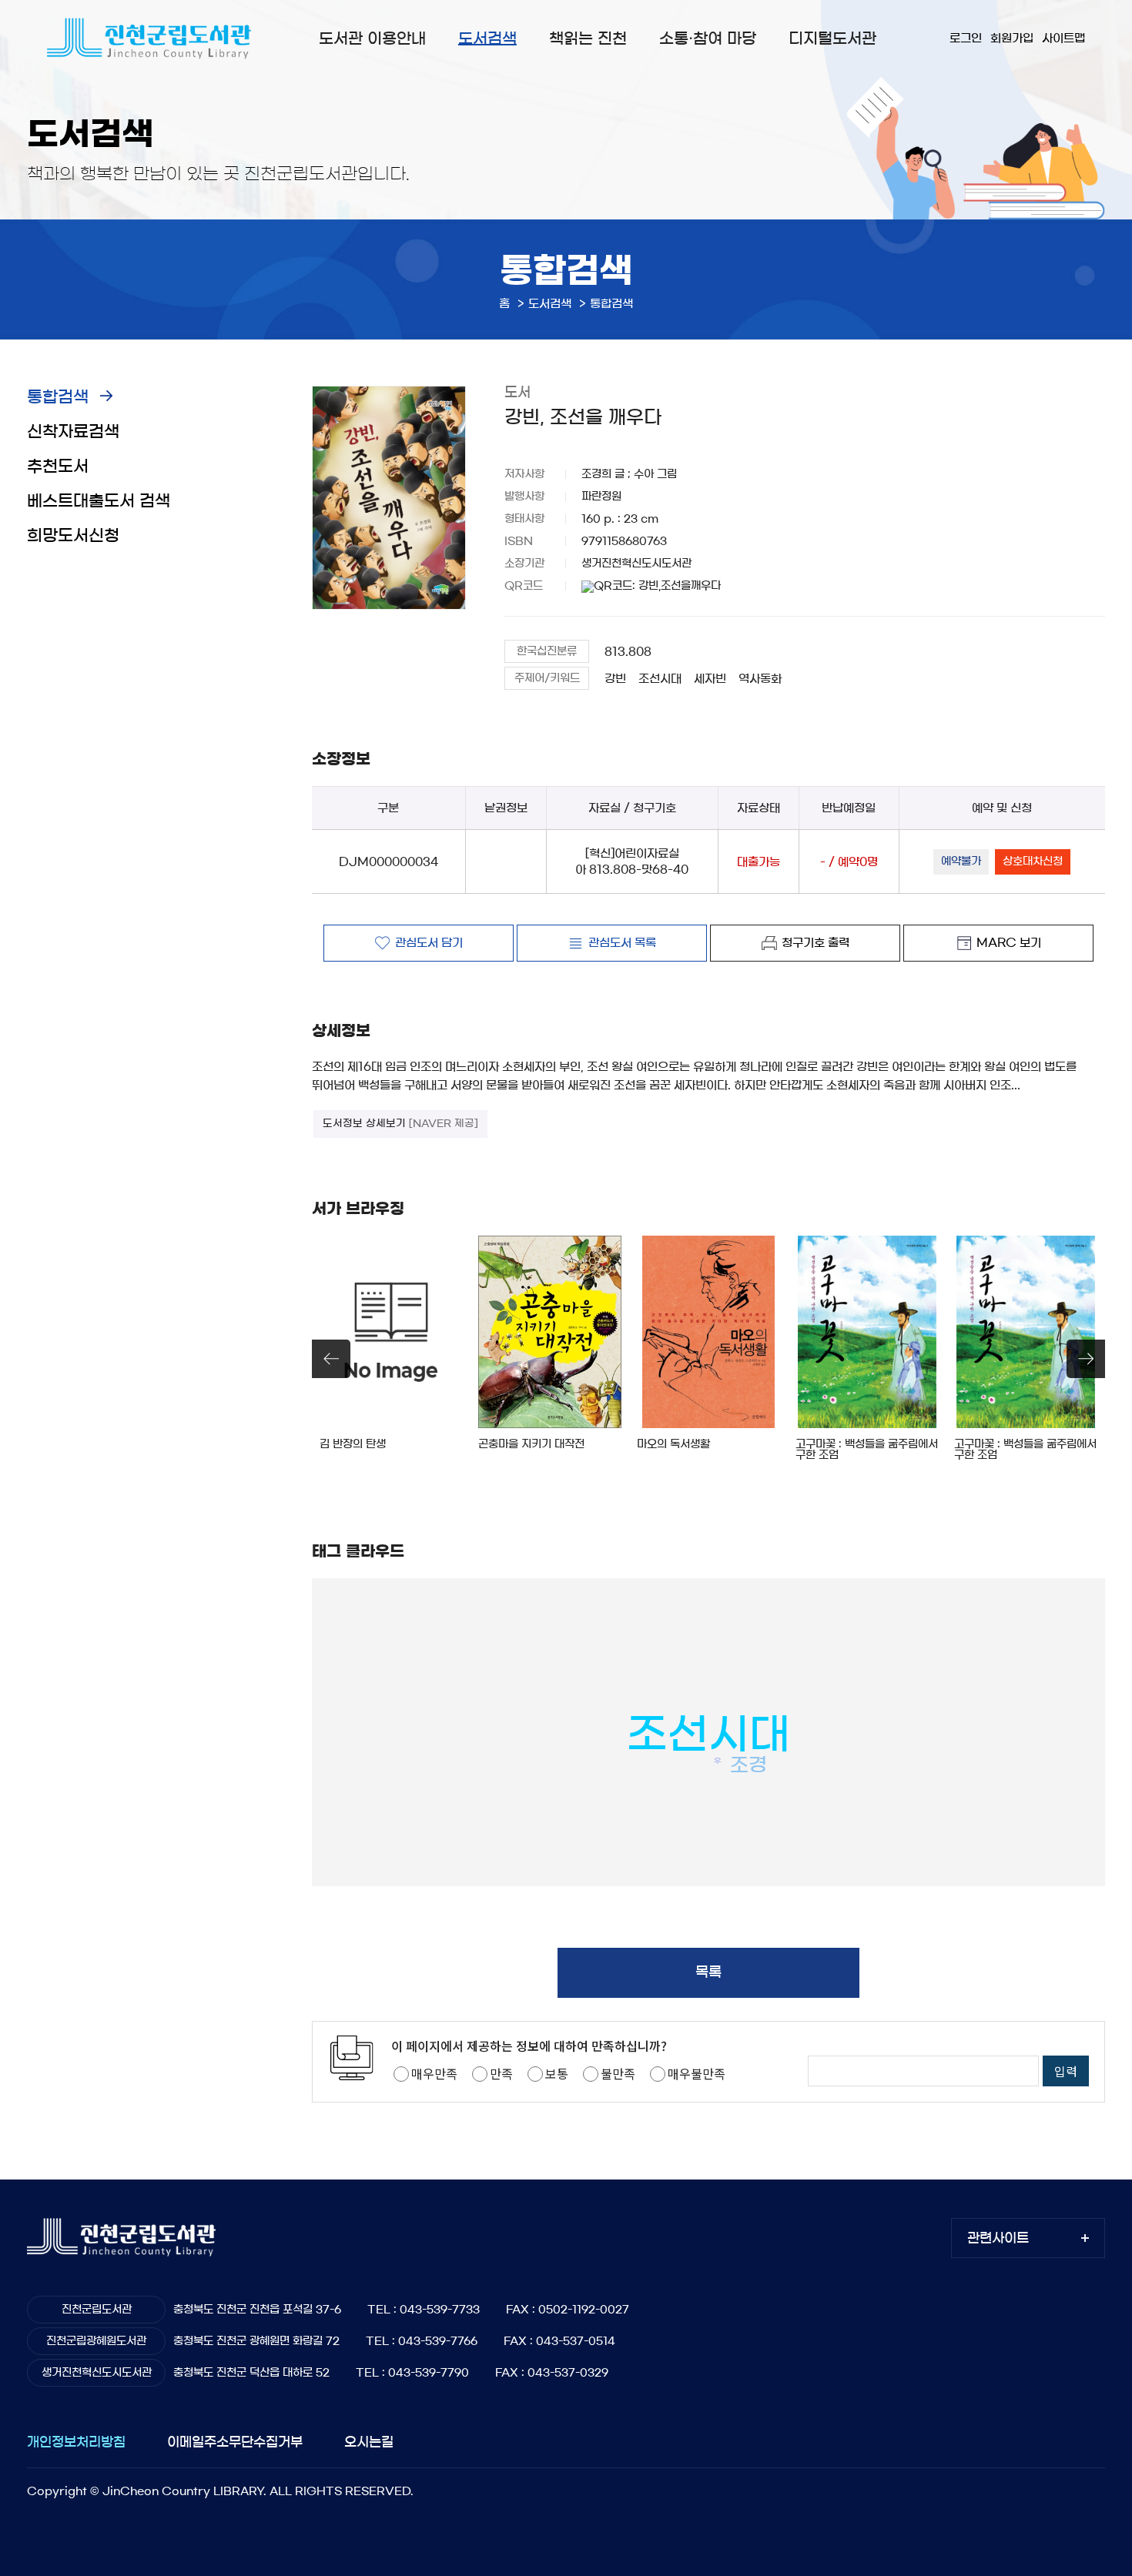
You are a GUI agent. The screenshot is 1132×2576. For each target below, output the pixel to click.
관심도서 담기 (429, 943)
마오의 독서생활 (673, 1444)
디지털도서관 (832, 38)
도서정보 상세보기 (400, 1124)
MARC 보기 (1009, 943)
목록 (708, 1972)
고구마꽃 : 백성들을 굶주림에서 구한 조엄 (867, 1450)
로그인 (966, 38)
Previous (331, 1359)
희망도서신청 (73, 535)
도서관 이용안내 (372, 38)
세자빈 (710, 679)
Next (1086, 1359)
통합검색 (58, 397)
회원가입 (1012, 38)
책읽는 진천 (588, 38)
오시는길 (369, 2442)
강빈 (615, 679)
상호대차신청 (1033, 861)
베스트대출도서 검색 (99, 501)
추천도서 (58, 466)
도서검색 (487, 38)
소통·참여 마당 (708, 38)
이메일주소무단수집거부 (235, 2442)
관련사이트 (998, 2238)
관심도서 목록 (622, 943)
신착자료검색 (73, 432)
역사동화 (760, 679)
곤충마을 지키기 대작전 (531, 1444)
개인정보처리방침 (76, 2442)
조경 (749, 1765)
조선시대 (660, 679)
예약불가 (961, 861)
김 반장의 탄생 (353, 1444)
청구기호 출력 (816, 943)
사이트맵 (1063, 38)
